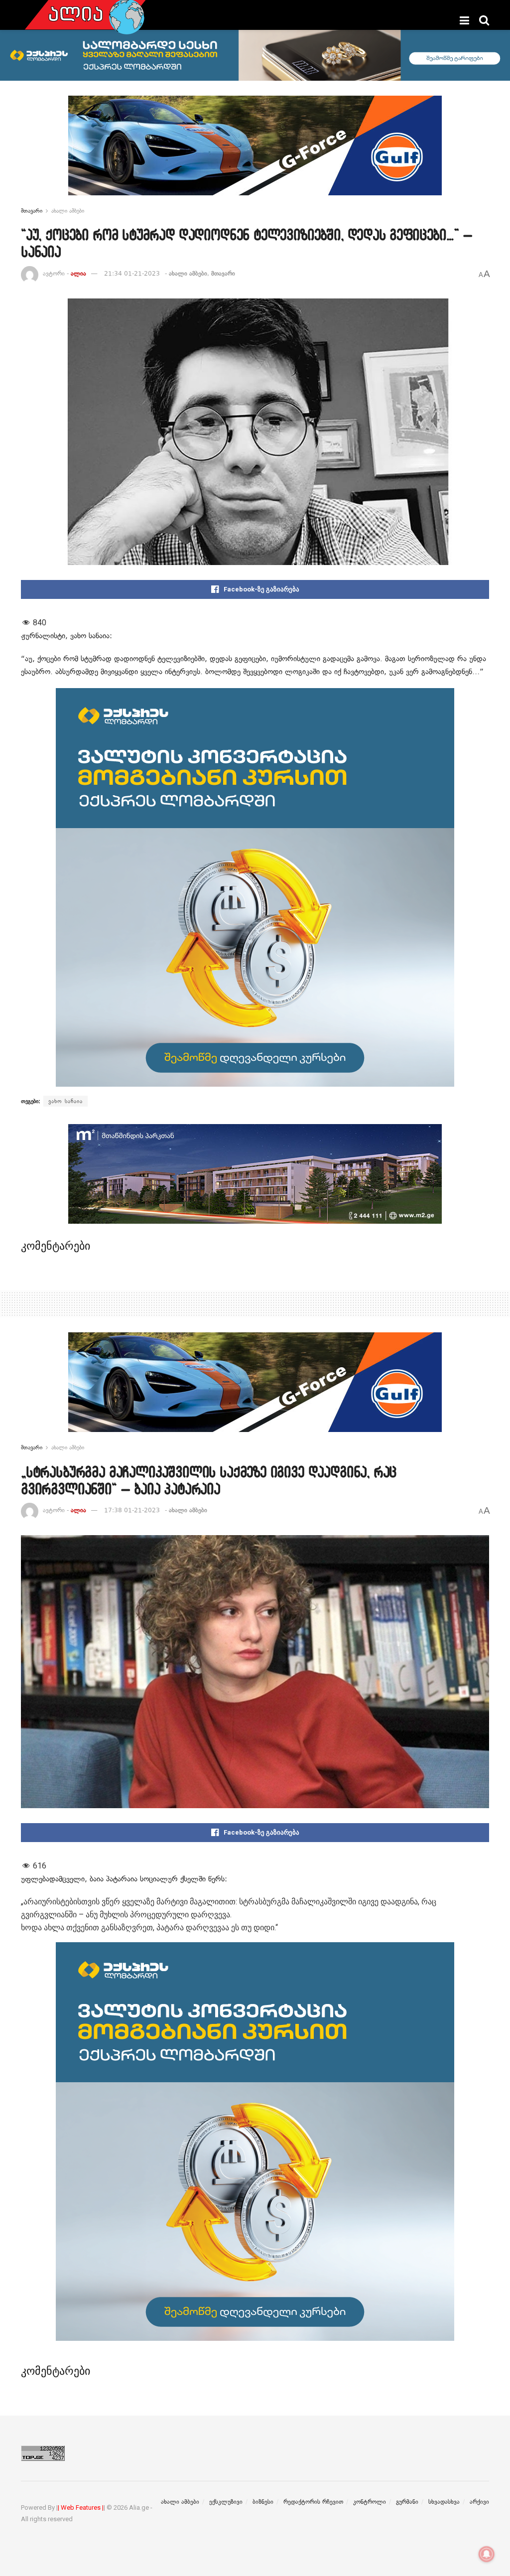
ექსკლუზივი (226, 2502)
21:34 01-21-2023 (132, 274)
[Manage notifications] (487, 2554)
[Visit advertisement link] (255, 153)
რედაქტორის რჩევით (313, 2502)
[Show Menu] (464, 20)
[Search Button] (484, 20)
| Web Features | (81, 2507)
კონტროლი (370, 2502)
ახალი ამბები (68, 211)
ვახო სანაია (65, 1101)
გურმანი (407, 2502)
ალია (78, 274)
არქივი (479, 2502)
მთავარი (32, 211)
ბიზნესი (263, 2502)
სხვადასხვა (444, 2502)
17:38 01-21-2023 (132, 1510)
